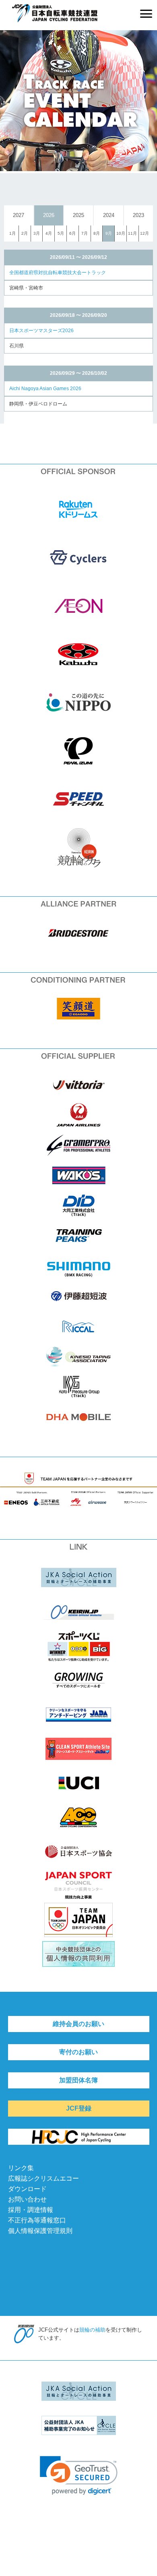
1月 (12, 233)
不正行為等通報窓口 (37, 2220)
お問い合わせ (27, 2199)
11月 (132, 233)
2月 (25, 233)
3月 (37, 233)
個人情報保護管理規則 (40, 2231)
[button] (79, 2476)
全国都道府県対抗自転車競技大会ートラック (58, 273)
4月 (49, 233)
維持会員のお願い (78, 2024)
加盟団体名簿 (78, 2080)
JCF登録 (79, 2108)
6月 (72, 233)
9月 (109, 233)
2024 (109, 215)
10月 (121, 233)
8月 (97, 233)
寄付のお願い (78, 2052)
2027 (19, 215)
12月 (145, 233)
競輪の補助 (92, 2330)
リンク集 (21, 2168)
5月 (61, 233)
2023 (138, 215)
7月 (85, 233)
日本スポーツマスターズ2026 (41, 331)
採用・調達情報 (31, 2210)
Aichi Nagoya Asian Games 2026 (45, 389)
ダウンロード (27, 2189)
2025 (78, 215)
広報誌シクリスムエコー (43, 2178)
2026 (49, 215)
